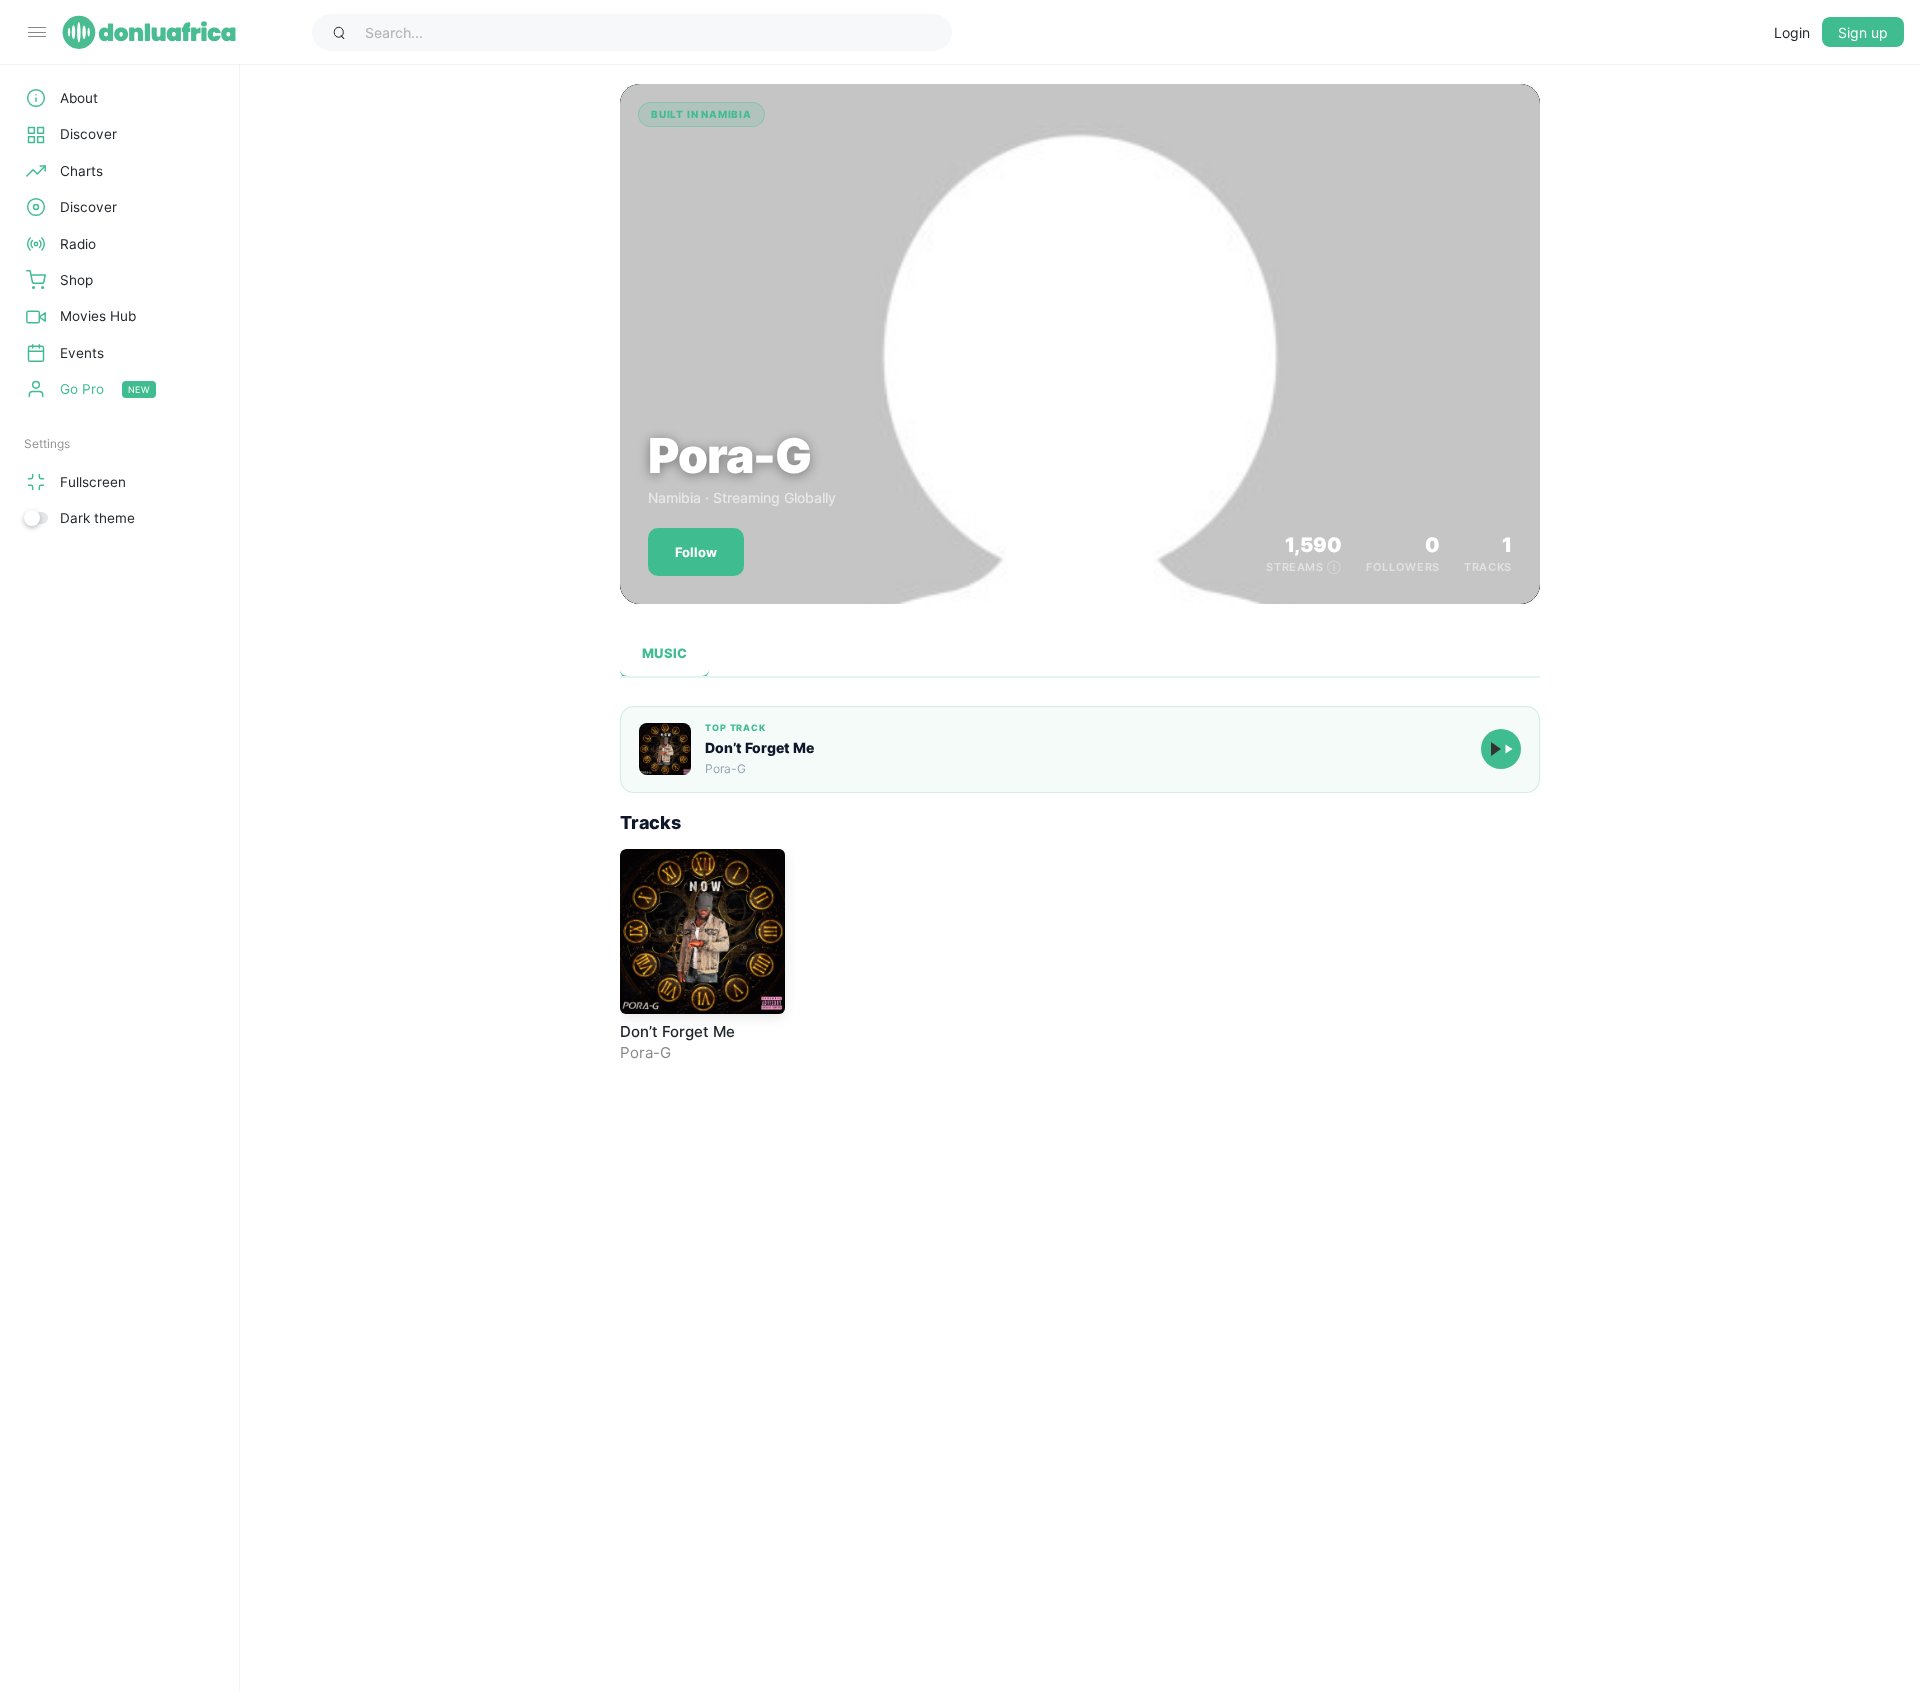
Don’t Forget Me (759, 747)
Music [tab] (664, 653)
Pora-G (645, 1052)
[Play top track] (1501, 749)
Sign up (1863, 32)
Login (1792, 32)
